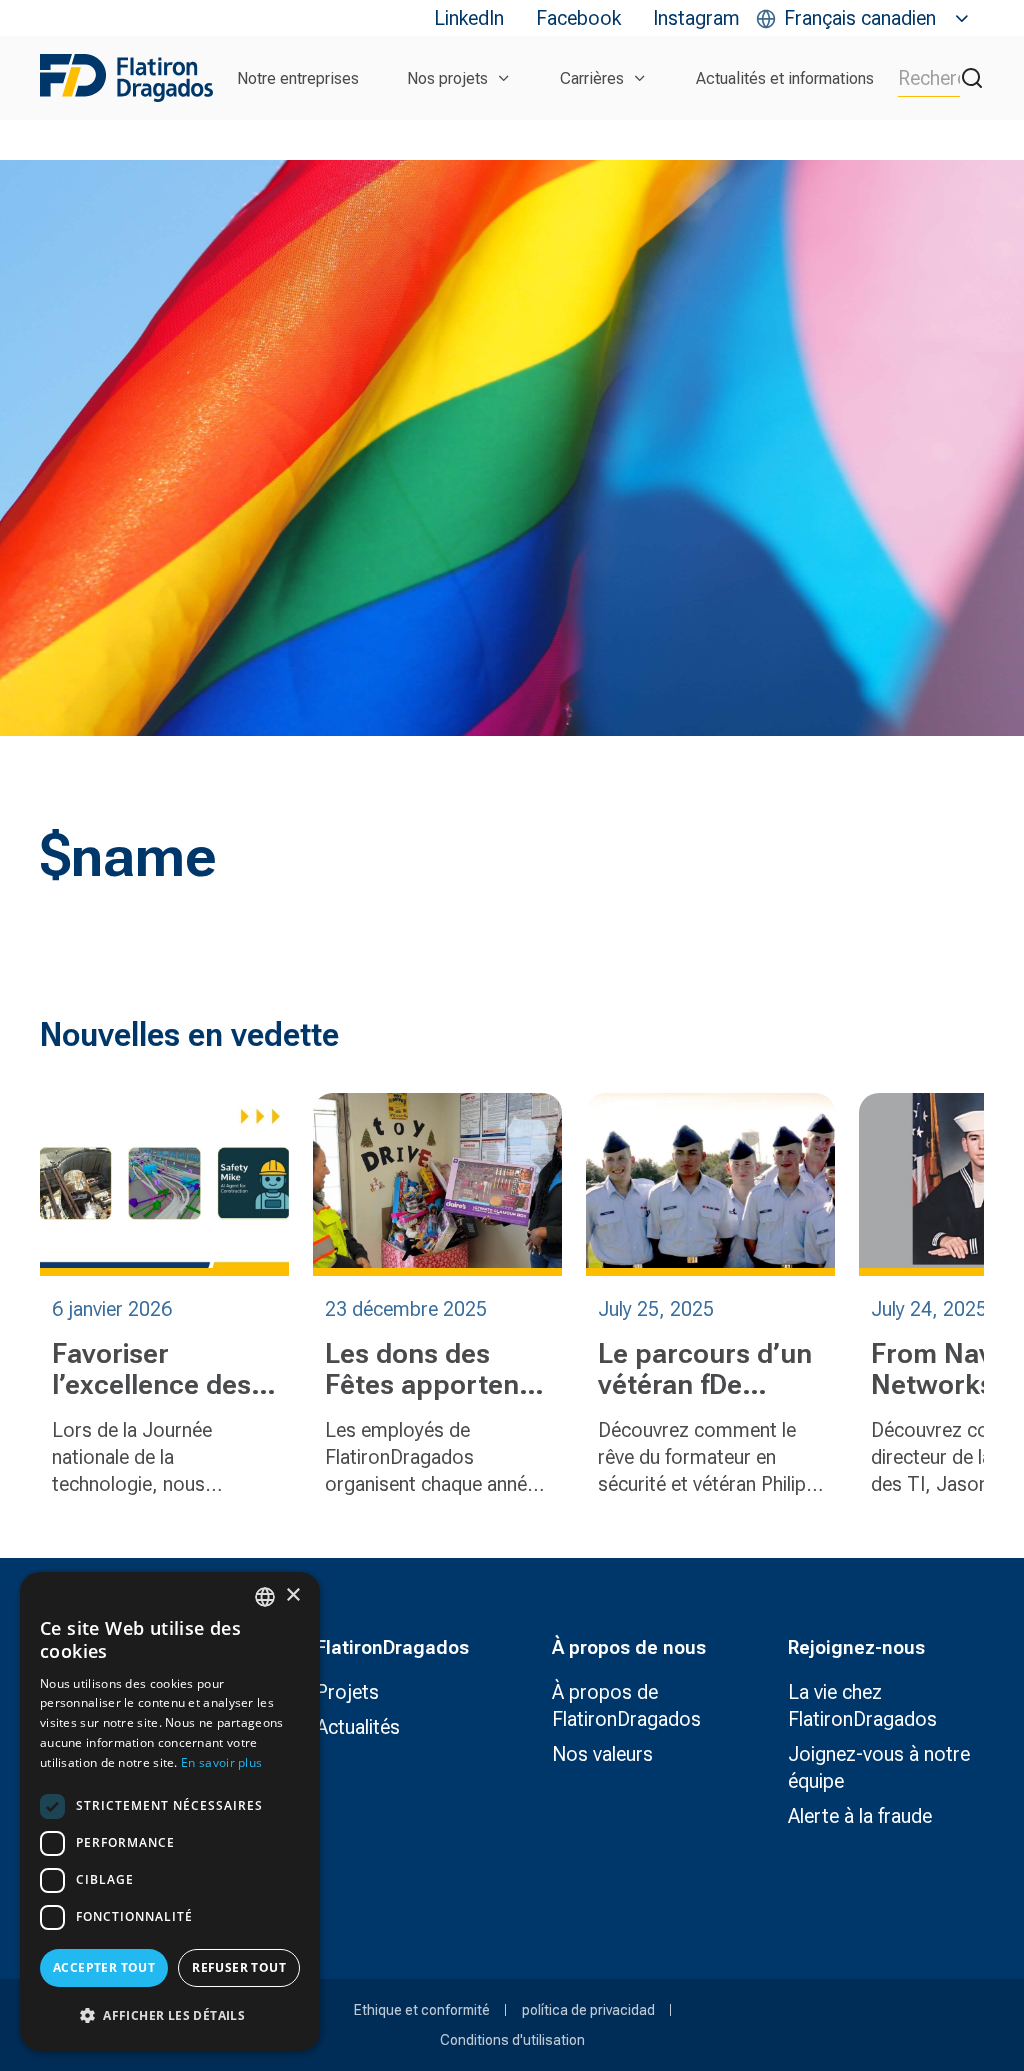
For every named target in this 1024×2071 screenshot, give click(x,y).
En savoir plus (221, 1762)
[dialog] (170, 1811)
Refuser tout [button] (239, 1967)
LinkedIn (469, 18)
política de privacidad (588, 2010)
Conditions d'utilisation (512, 2040)
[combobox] (265, 1597)
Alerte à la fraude (860, 1816)
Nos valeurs (602, 1754)
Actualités (358, 1727)
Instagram (696, 18)
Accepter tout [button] (104, 1967)
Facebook (578, 18)
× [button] (292, 1595)
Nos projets (447, 78)
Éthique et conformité (422, 2010)
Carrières (592, 78)
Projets (347, 1692)
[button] (170, 2015)
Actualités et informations (785, 78)
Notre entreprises (298, 78)
